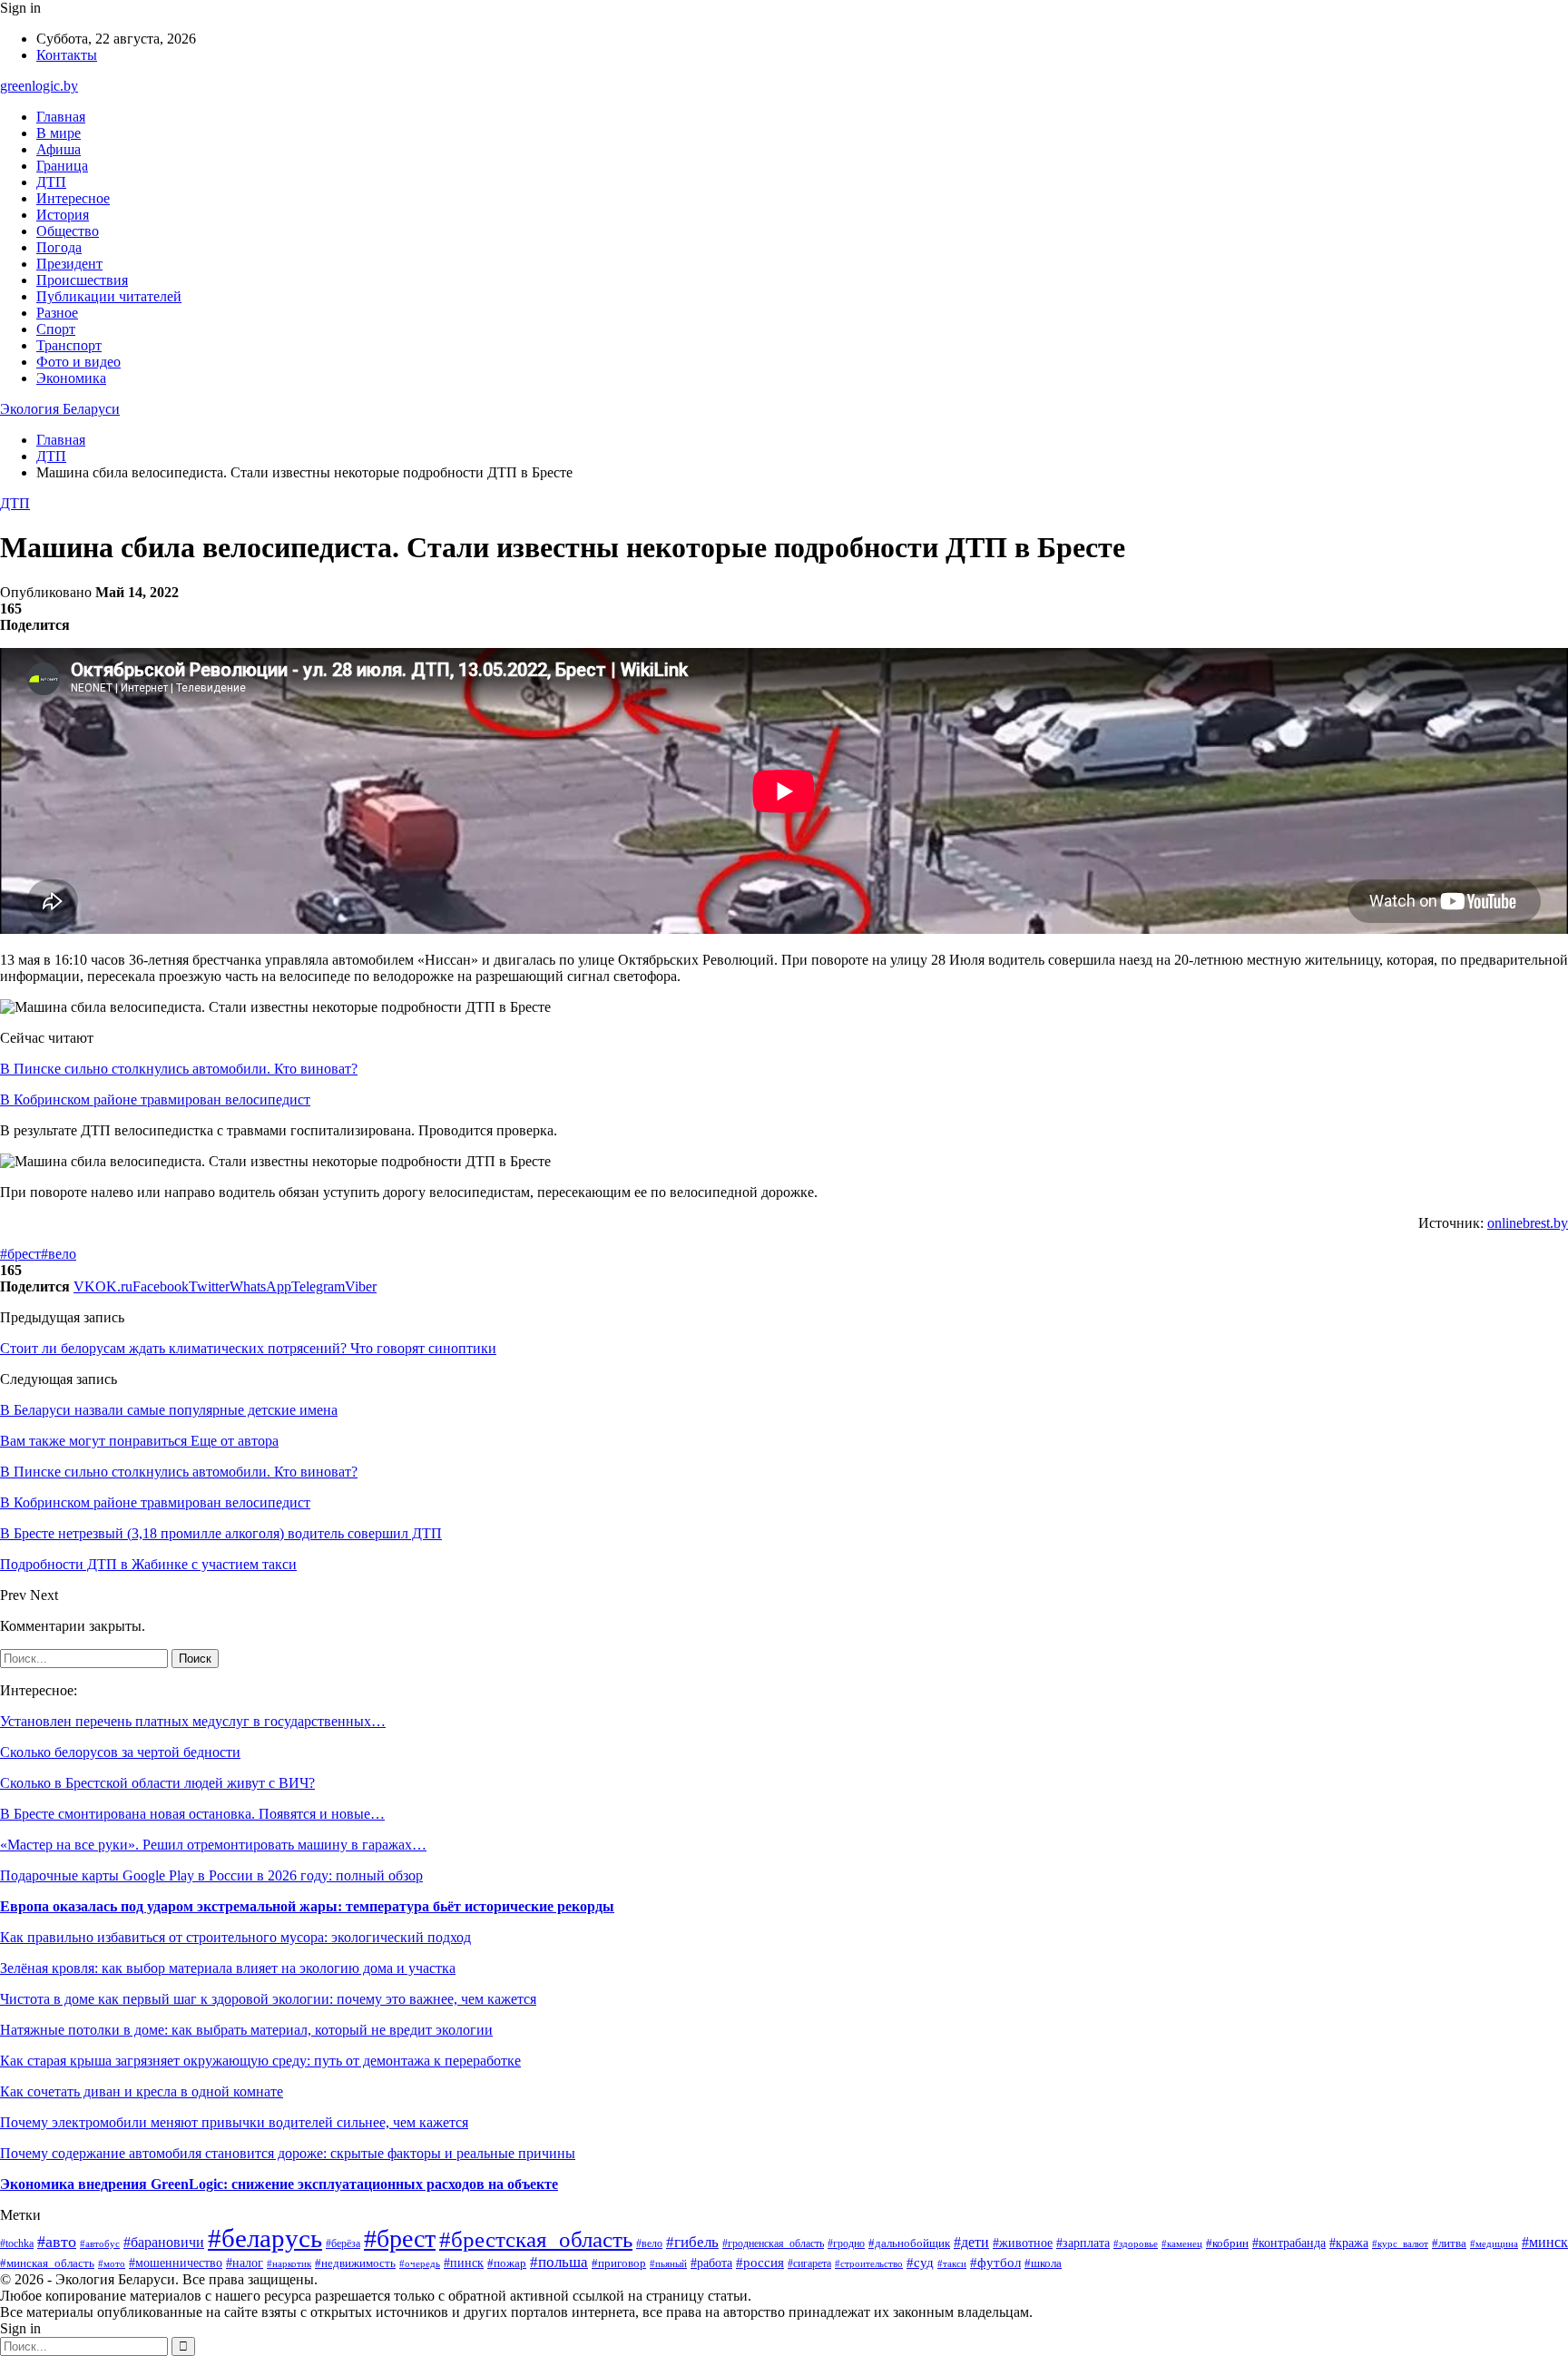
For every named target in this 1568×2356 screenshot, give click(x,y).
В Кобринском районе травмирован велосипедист (155, 1099)
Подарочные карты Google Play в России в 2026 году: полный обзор (211, 1875)
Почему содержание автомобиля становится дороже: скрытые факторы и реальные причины (288, 2153)
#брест (20, 1254)
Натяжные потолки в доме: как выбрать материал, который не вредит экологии (246, 2030)
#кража (1349, 2243)
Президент (69, 264)
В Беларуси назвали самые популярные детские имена (169, 1410)
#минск (1545, 2242)
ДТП (51, 182)
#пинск (464, 2263)
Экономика (71, 378)
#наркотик (289, 2263)
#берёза (343, 2243)
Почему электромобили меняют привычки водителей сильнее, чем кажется (234, 2122)
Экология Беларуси (60, 409)
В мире (59, 133)
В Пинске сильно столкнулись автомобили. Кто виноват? (179, 1069)
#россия (760, 2263)
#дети (971, 2242)
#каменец (1182, 2243)
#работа (711, 2263)
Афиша (59, 149)
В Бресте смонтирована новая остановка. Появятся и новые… (192, 1814)
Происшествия (82, 280)
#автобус (100, 2243)
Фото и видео (78, 362)
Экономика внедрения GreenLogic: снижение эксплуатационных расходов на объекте (279, 2184)
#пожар (507, 2263)
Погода (59, 247)
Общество (68, 231)
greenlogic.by (39, 86)
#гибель (692, 2242)
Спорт (56, 329)
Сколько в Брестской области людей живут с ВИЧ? (157, 1783)
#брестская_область (536, 2239)
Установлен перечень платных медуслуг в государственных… (193, 1721)
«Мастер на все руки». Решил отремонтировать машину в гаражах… (213, 1845)
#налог (245, 2263)
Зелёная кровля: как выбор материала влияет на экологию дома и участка (228, 1968)
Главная (61, 117)
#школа (1043, 2263)
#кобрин (1227, 2243)
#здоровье (1136, 2243)
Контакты (67, 55)
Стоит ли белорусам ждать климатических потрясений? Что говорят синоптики (248, 1348)
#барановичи (164, 2242)
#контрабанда (1289, 2243)
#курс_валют (1400, 2243)
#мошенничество (176, 2263)
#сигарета (809, 2263)
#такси (952, 2263)
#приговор (619, 2263)
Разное (57, 313)
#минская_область (47, 2263)
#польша (559, 2262)
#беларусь (265, 2238)
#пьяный (668, 2263)
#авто (57, 2242)
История (63, 215)
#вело (59, 1254)
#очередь (420, 2264)
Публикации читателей (109, 296)
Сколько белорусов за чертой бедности (120, 1752)
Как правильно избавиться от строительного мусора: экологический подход (235, 1937)
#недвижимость (355, 2263)
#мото (112, 2263)
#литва (1449, 2243)
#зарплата (1083, 2243)
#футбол (995, 2263)
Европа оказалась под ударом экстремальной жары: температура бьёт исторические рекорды (307, 1906)
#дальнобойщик (909, 2243)
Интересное (73, 198)
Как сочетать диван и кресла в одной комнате (142, 2091)
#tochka (17, 2244)
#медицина (1494, 2243)
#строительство (869, 2263)
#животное (1023, 2243)
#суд (920, 2263)
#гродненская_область (773, 2244)
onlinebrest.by (1528, 1223)
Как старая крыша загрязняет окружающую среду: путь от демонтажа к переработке (260, 2061)
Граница (62, 166)
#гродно (846, 2243)
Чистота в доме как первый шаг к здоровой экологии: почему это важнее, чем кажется (268, 1999)
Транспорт (69, 345)
